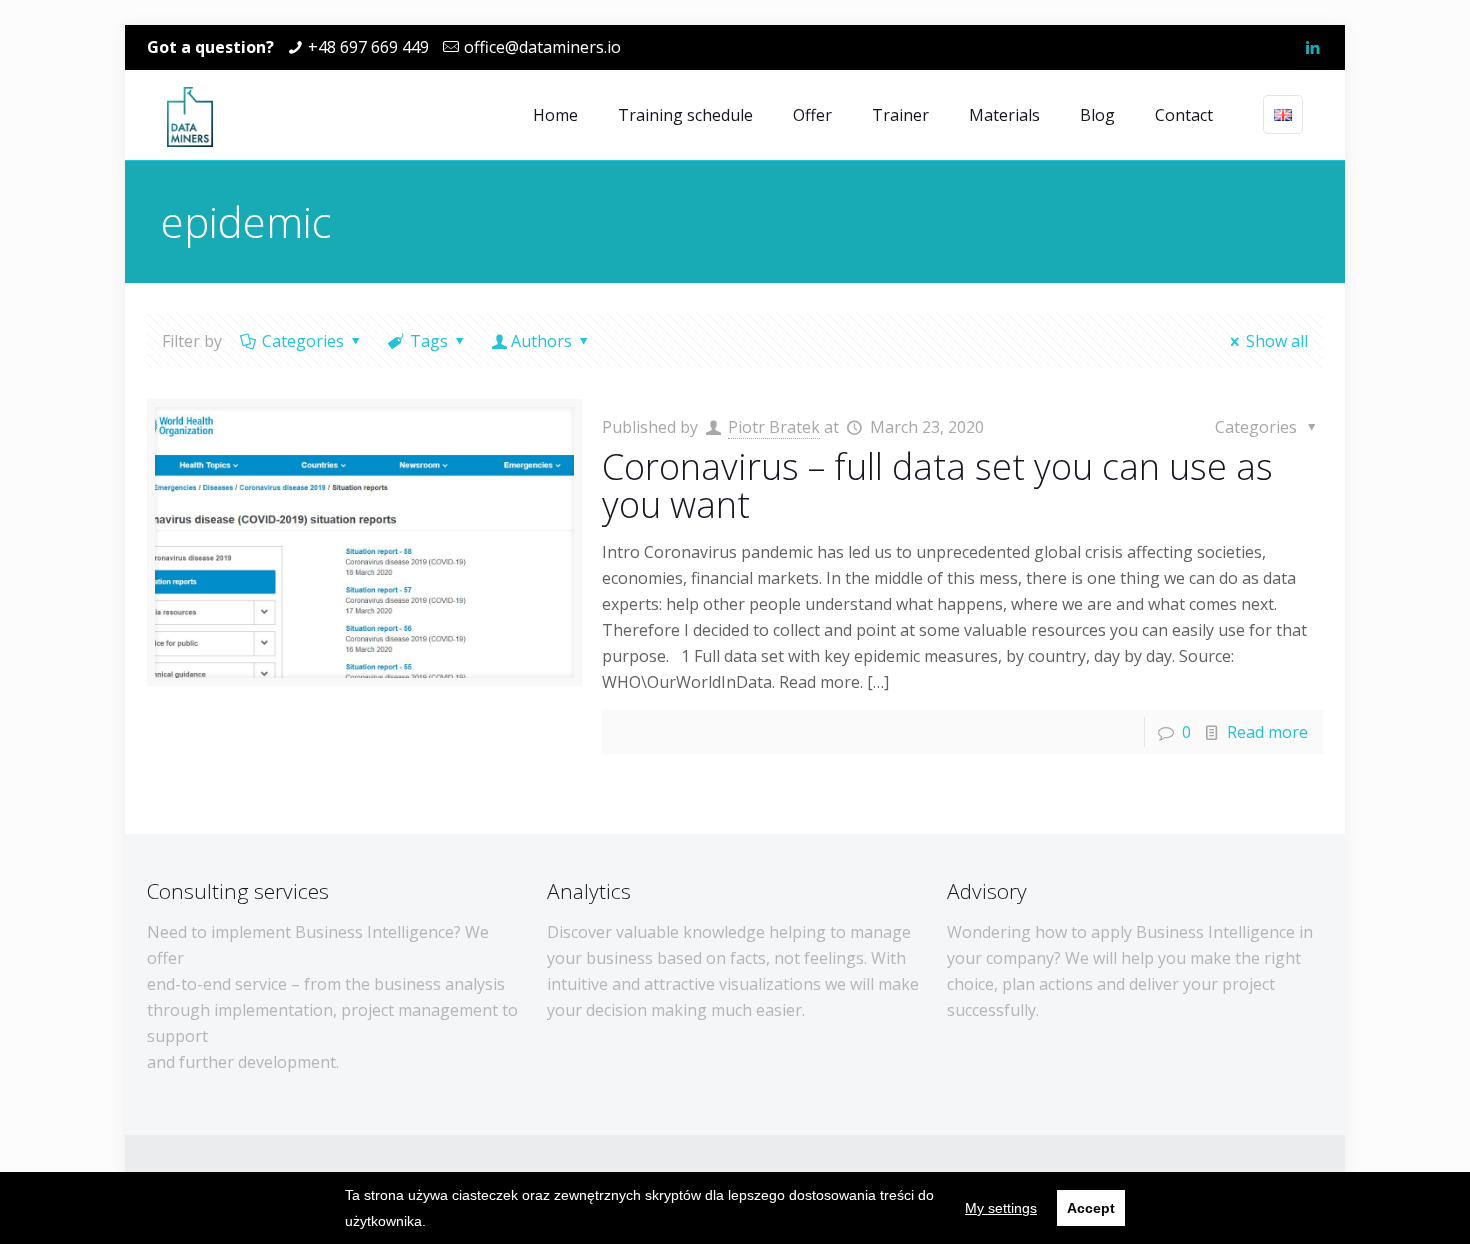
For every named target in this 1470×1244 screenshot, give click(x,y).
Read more (1267, 732)
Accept (1091, 1208)
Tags (429, 341)
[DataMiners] (190, 115)
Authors (541, 341)
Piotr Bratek (774, 427)
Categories (303, 341)
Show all (1277, 341)
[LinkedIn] (1312, 47)
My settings (1001, 1208)
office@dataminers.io (542, 47)
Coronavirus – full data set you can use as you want (937, 485)
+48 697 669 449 (368, 47)
